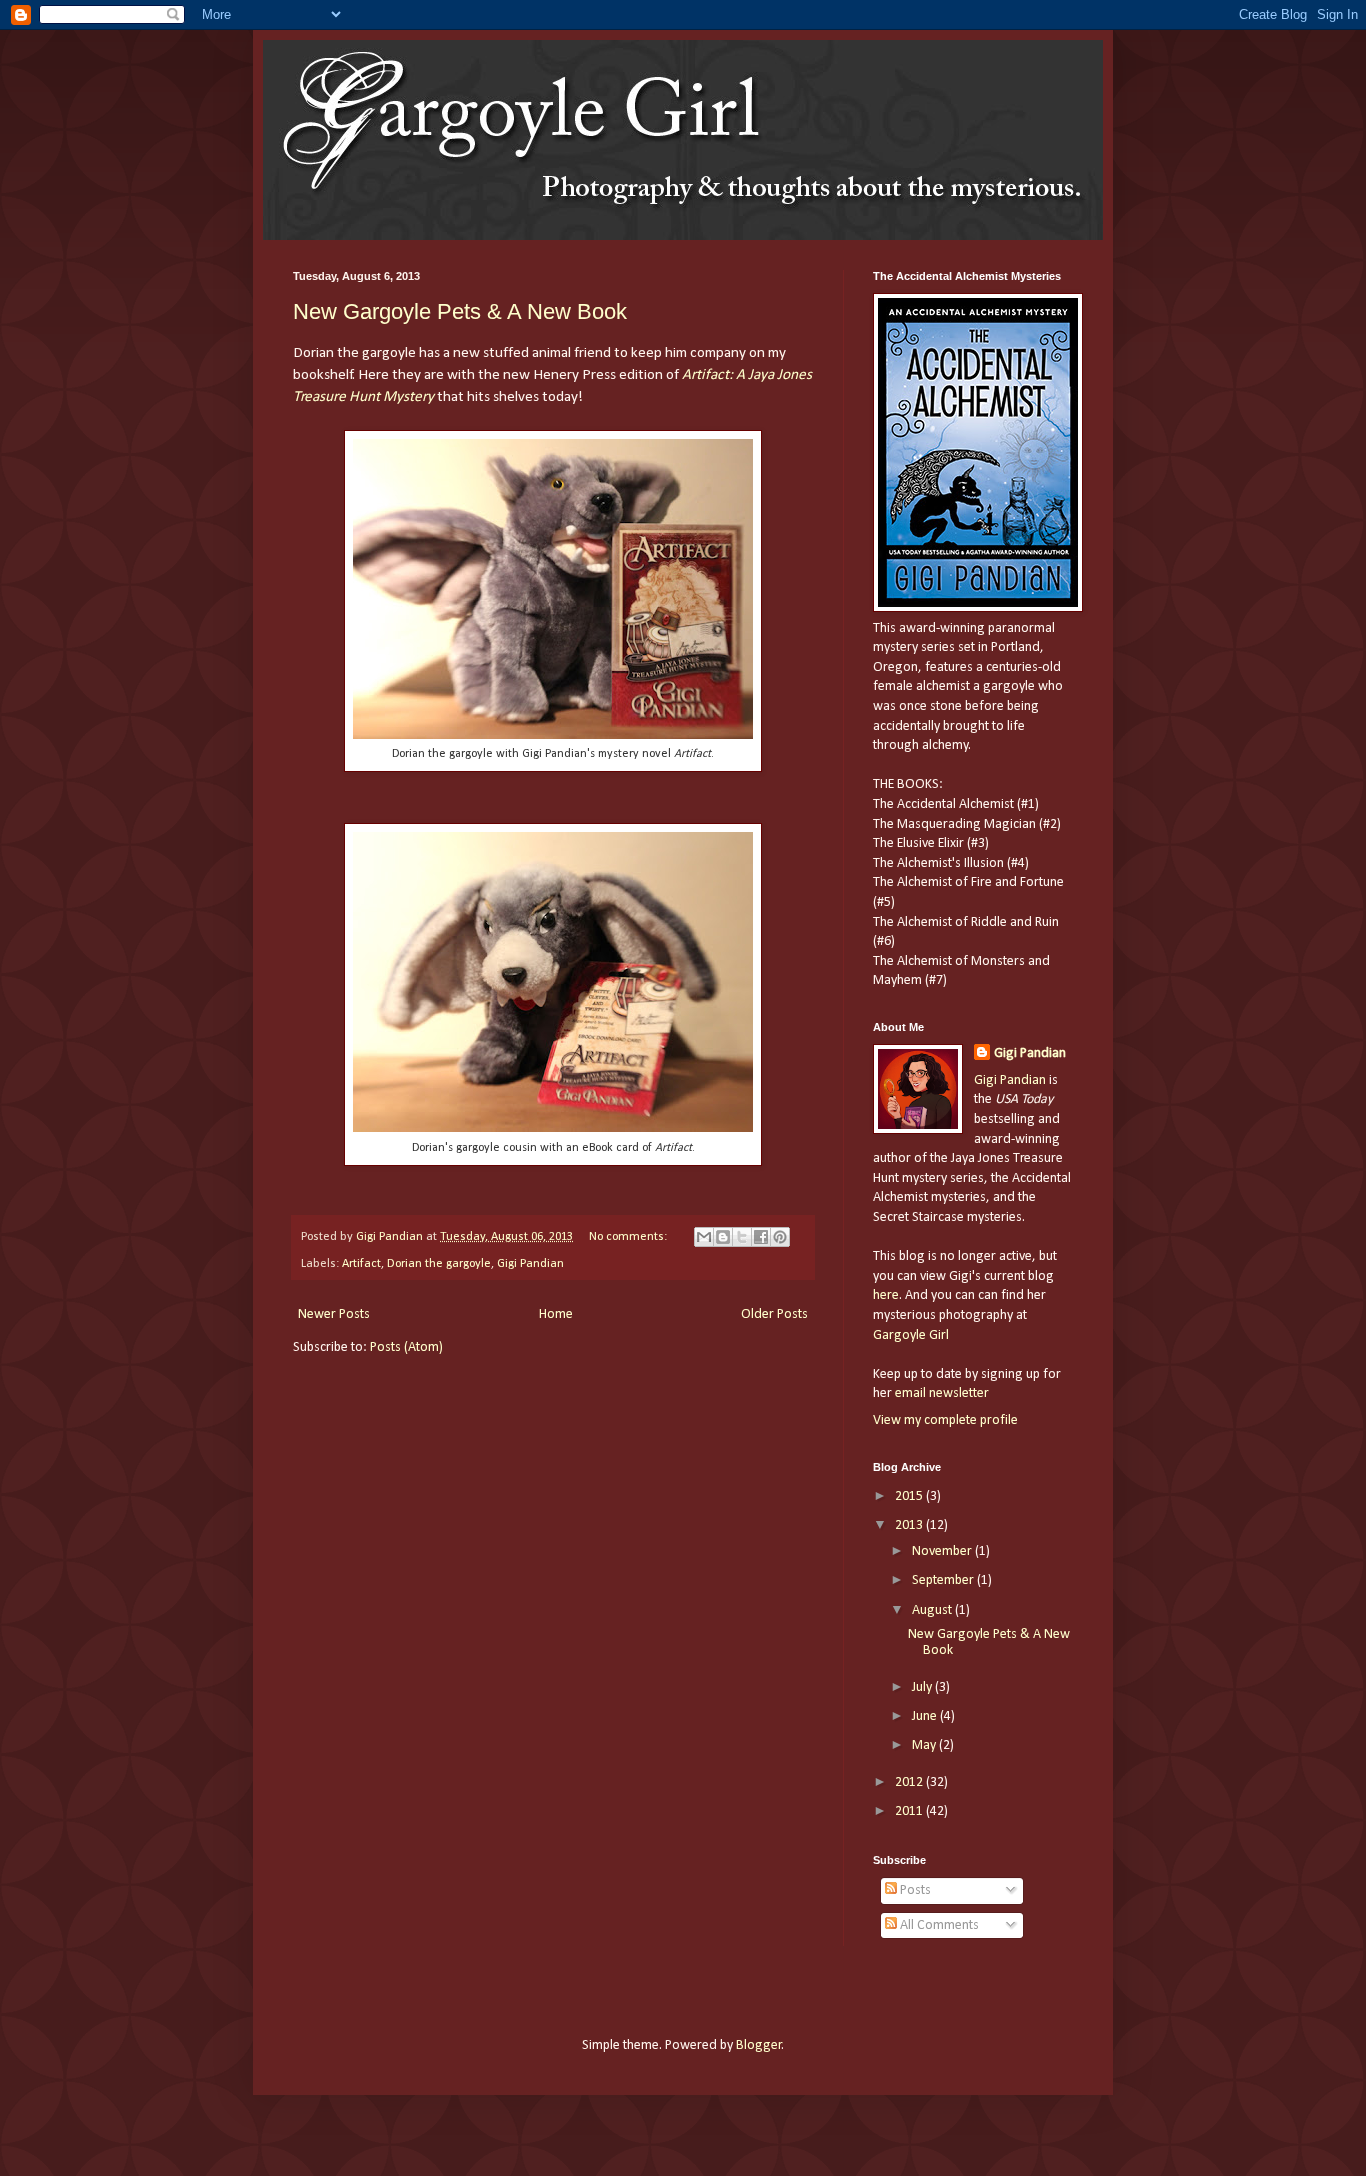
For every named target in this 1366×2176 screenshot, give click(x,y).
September (944, 1580)
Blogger (759, 2045)
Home (556, 1314)
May (925, 1745)
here (886, 1295)
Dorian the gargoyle (439, 1264)
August (933, 1610)
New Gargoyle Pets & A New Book (460, 311)
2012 (910, 1782)
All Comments (938, 1925)
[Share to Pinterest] (780, 1237)
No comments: (629, 1237)
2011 (910, 1811)
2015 (910, 1496)
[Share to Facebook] (761, 1237)
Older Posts (774, 1314)
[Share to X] (742, 1237)
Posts (914, 1890)
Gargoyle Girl (911, 1335)
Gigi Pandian (530, 1264)
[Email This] (704, 1237)
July (923, 1687)
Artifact (361, 1264)
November (943, 1551)
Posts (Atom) (406, 1347)
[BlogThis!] (723, 1237)
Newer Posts (334, 1314)
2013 (910, 1525)
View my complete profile (945, 1420)
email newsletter (942, 1393)
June (926, 1716)
